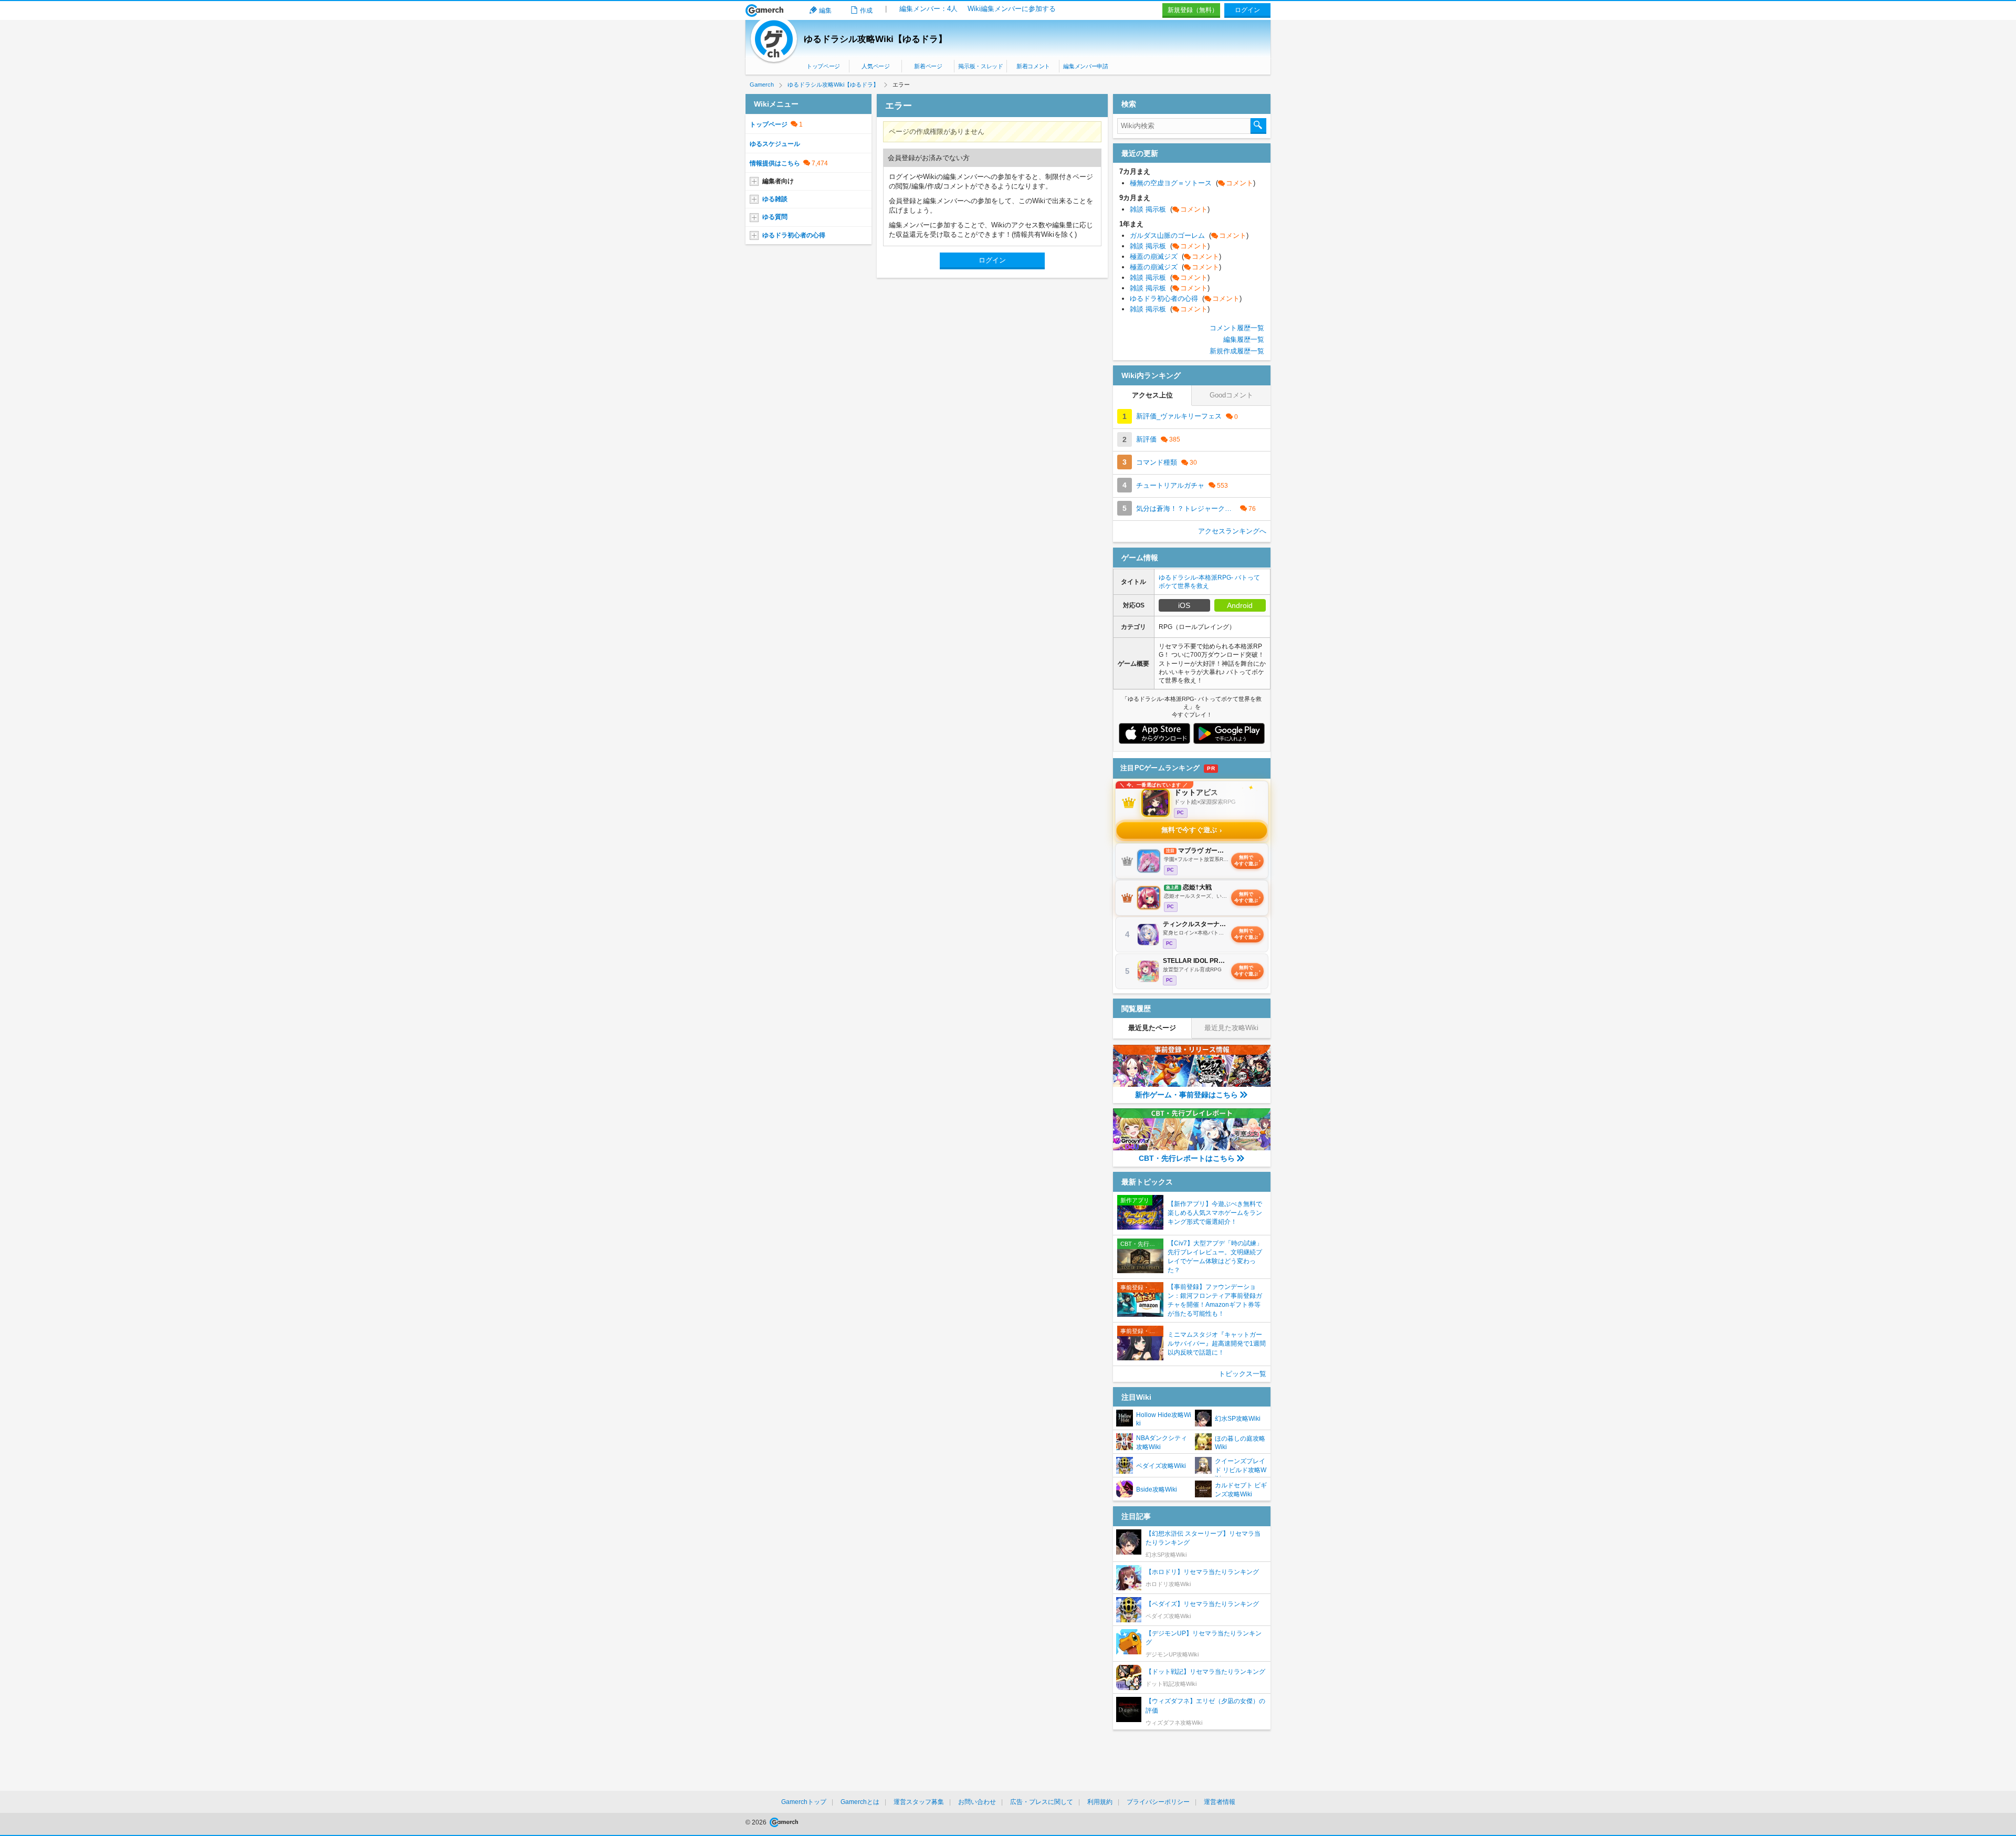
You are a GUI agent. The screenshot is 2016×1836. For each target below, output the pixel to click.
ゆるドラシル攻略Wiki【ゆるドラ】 (875, 39)
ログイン (1247, 10)
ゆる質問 (775, 217)
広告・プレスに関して (1042, 1802)
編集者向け (778, 181)
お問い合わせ (977, 1802)
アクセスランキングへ (1232, 531)
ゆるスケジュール (775, 144)
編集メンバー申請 (1085, 66)
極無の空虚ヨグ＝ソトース (1193, 183)
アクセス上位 (1152, 395)
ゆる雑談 (775, 199)
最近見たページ (1152, 1028)
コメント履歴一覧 (1237, 328)
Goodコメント (1231, 395)
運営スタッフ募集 (919, 1802)
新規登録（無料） (1193, 10)
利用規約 (1100, 1802)
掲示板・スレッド (980, 66)
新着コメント (1033, 66)
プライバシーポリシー (1158, 1802)
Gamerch (765, 11)
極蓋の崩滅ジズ (1175, 256)
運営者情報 (1220, 1802)
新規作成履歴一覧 (1237, 351)
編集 (825, 11)
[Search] (1258, 126)
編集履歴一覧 (1244, 339)
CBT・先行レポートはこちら (1187, 1158)
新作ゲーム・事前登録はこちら (1186, 1095)
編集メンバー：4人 (928, 9)
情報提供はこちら (775, 163)
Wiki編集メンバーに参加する (1012, 9)
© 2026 (757, 1822)
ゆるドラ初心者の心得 (794, 235)
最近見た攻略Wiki (1231, 1028)
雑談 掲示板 (1170, 209)
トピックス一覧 (1242, 1374)
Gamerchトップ (804, 1802)
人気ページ (875, 66)
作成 (866, 11)
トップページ (823, 66)
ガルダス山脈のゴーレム (1189, 235)
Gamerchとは (860, 1802)
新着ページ (928, 66)
